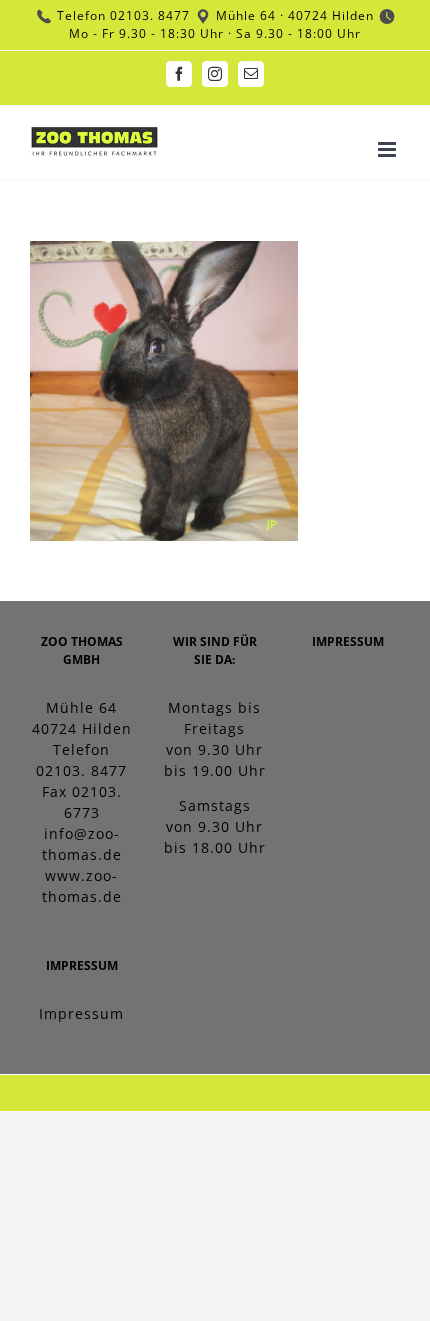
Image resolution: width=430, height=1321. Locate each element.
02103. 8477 (150, 15)
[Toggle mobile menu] (389, 149)
